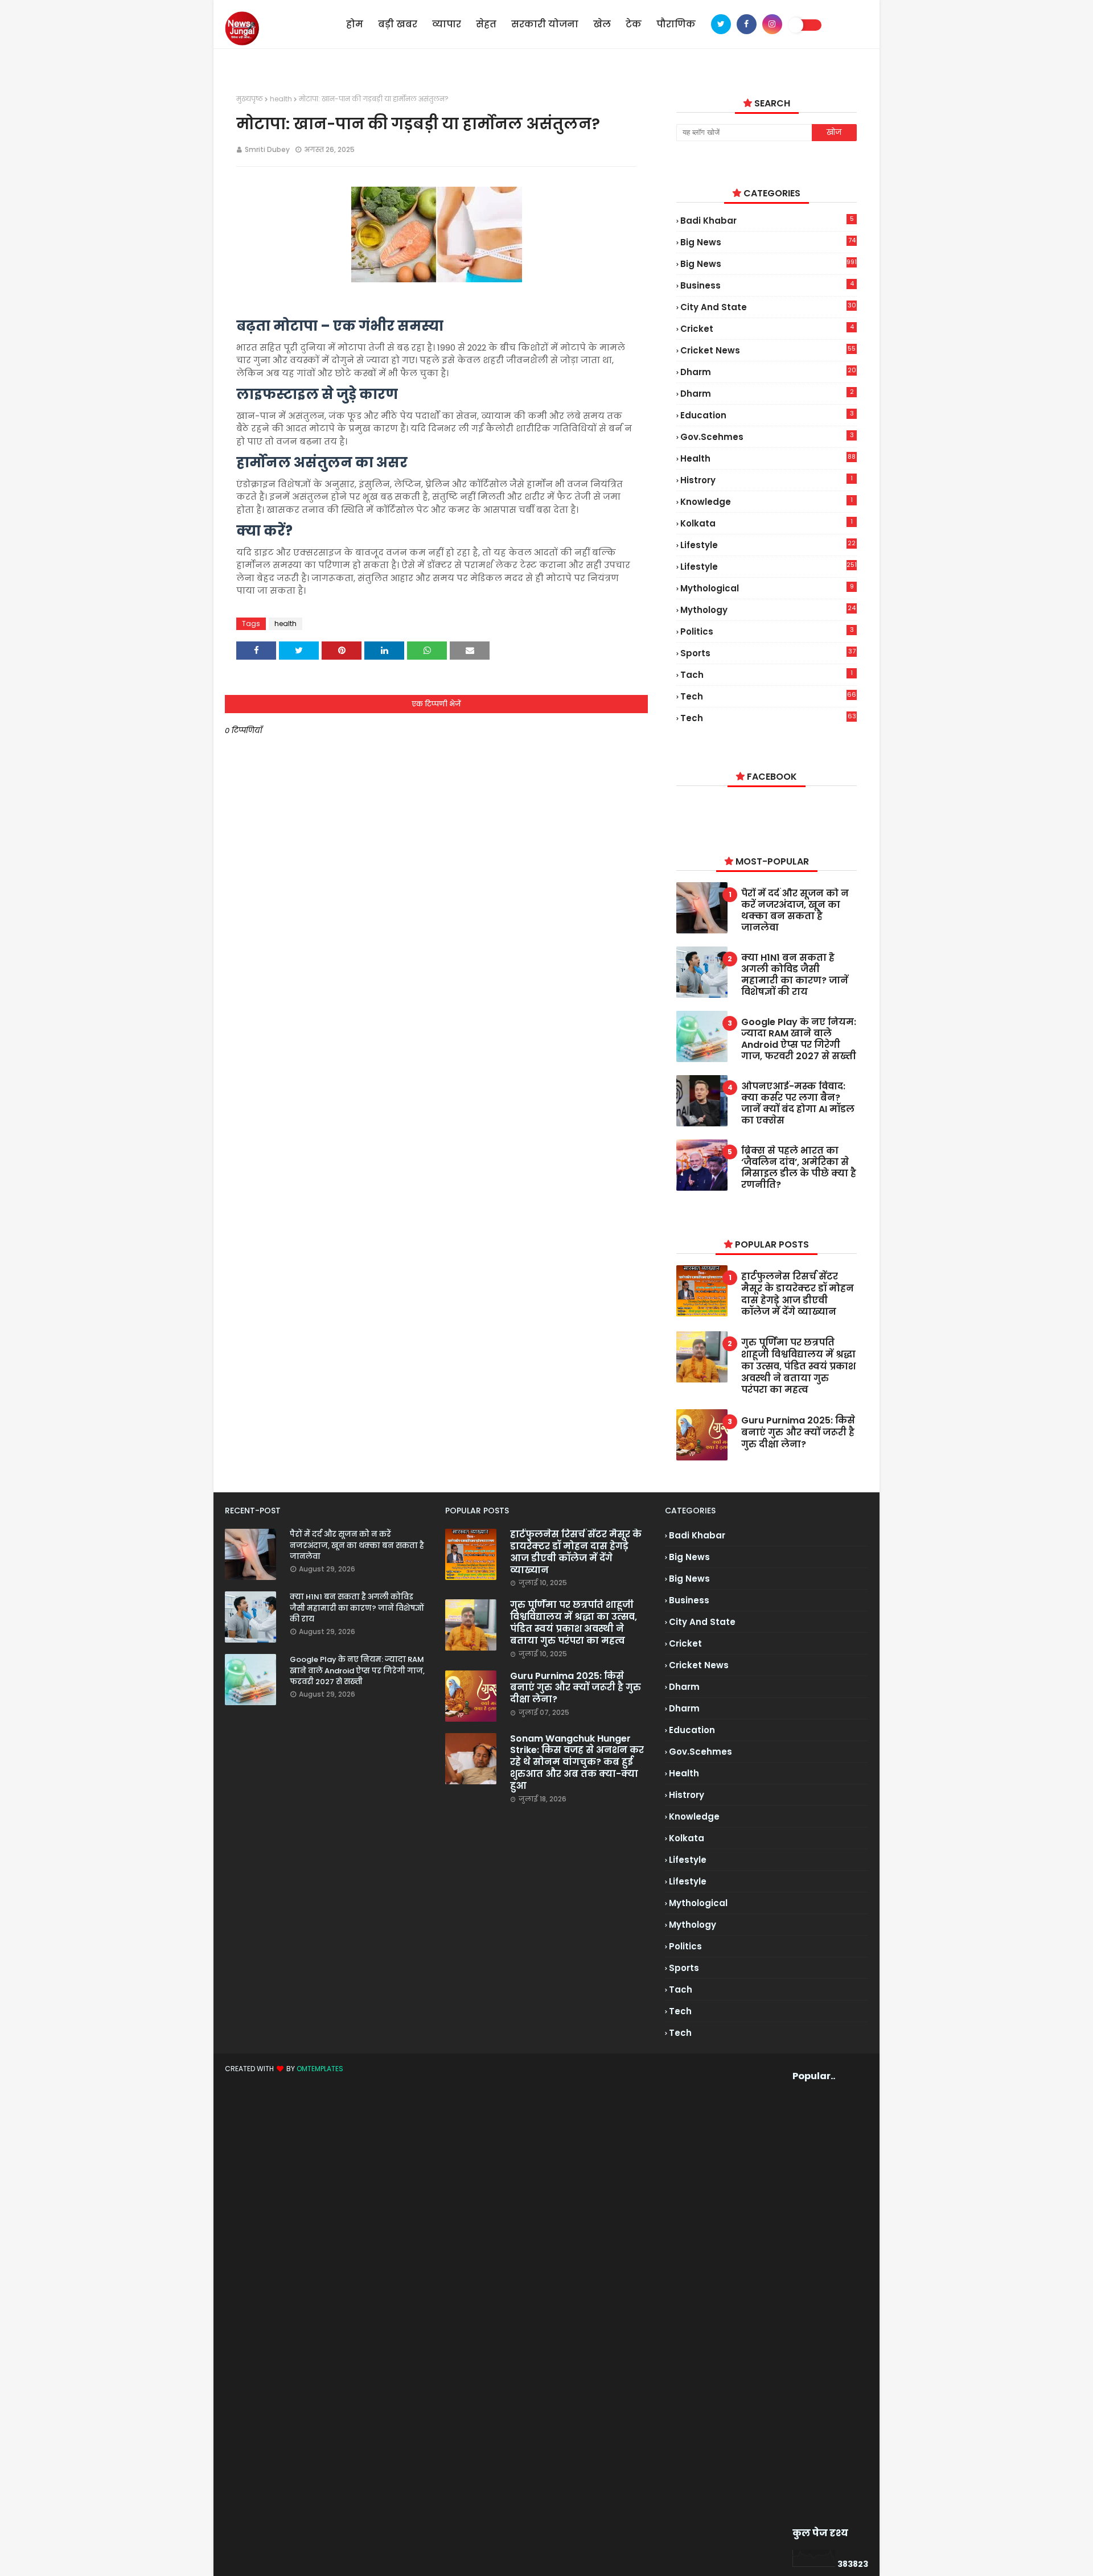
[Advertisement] (811, 2305)
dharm (768, 372)
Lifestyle (769, 566)
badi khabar (767, 220)
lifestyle (768, 545)
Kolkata (767, 523)
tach (767, 674)
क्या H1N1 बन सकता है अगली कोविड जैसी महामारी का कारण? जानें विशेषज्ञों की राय (795, 975)
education (767, 415)
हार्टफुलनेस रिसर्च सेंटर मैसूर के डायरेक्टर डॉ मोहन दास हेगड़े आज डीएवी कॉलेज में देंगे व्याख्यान (798, 1295)
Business (767, 285)
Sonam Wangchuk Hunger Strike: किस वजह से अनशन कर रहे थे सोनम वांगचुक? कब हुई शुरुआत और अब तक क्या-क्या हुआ (577, 1763)
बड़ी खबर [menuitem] (398, 24)
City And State (768, 307)
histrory (767, 480)
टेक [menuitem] (634, 24)
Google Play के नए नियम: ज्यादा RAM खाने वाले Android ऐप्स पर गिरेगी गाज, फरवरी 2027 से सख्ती (799, 1039)
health (281, 99)
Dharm (767, 393)
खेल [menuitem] (602, 24)
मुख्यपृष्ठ (250, 99)
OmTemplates (320, 2069)
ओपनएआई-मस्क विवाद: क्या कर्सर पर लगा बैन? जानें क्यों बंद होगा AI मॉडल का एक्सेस (798, 1104)
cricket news (768, 350)
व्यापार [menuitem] (447, 24)
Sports (768, 653)
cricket (767, 328)
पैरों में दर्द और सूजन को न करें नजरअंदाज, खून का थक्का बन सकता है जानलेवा (795, 911)
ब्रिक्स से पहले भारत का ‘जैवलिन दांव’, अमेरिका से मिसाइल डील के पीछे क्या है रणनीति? (799, 1168)
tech (768, 696)
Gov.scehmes (767, 437)
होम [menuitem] (355, 24)
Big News (769, 264)
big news (768, 242)
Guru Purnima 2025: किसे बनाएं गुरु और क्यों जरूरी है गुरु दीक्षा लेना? (798, 1433)
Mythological (767, 588)
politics (767, 631)
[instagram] (772, 24)
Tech (768, 718)
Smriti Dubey (267, 149)
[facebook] (747, 24)
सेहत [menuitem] (486, 24)
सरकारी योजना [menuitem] (545, 24)
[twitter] (721, 24)
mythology (768, 610)
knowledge (767, 501)
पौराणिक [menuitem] (676, 24)
